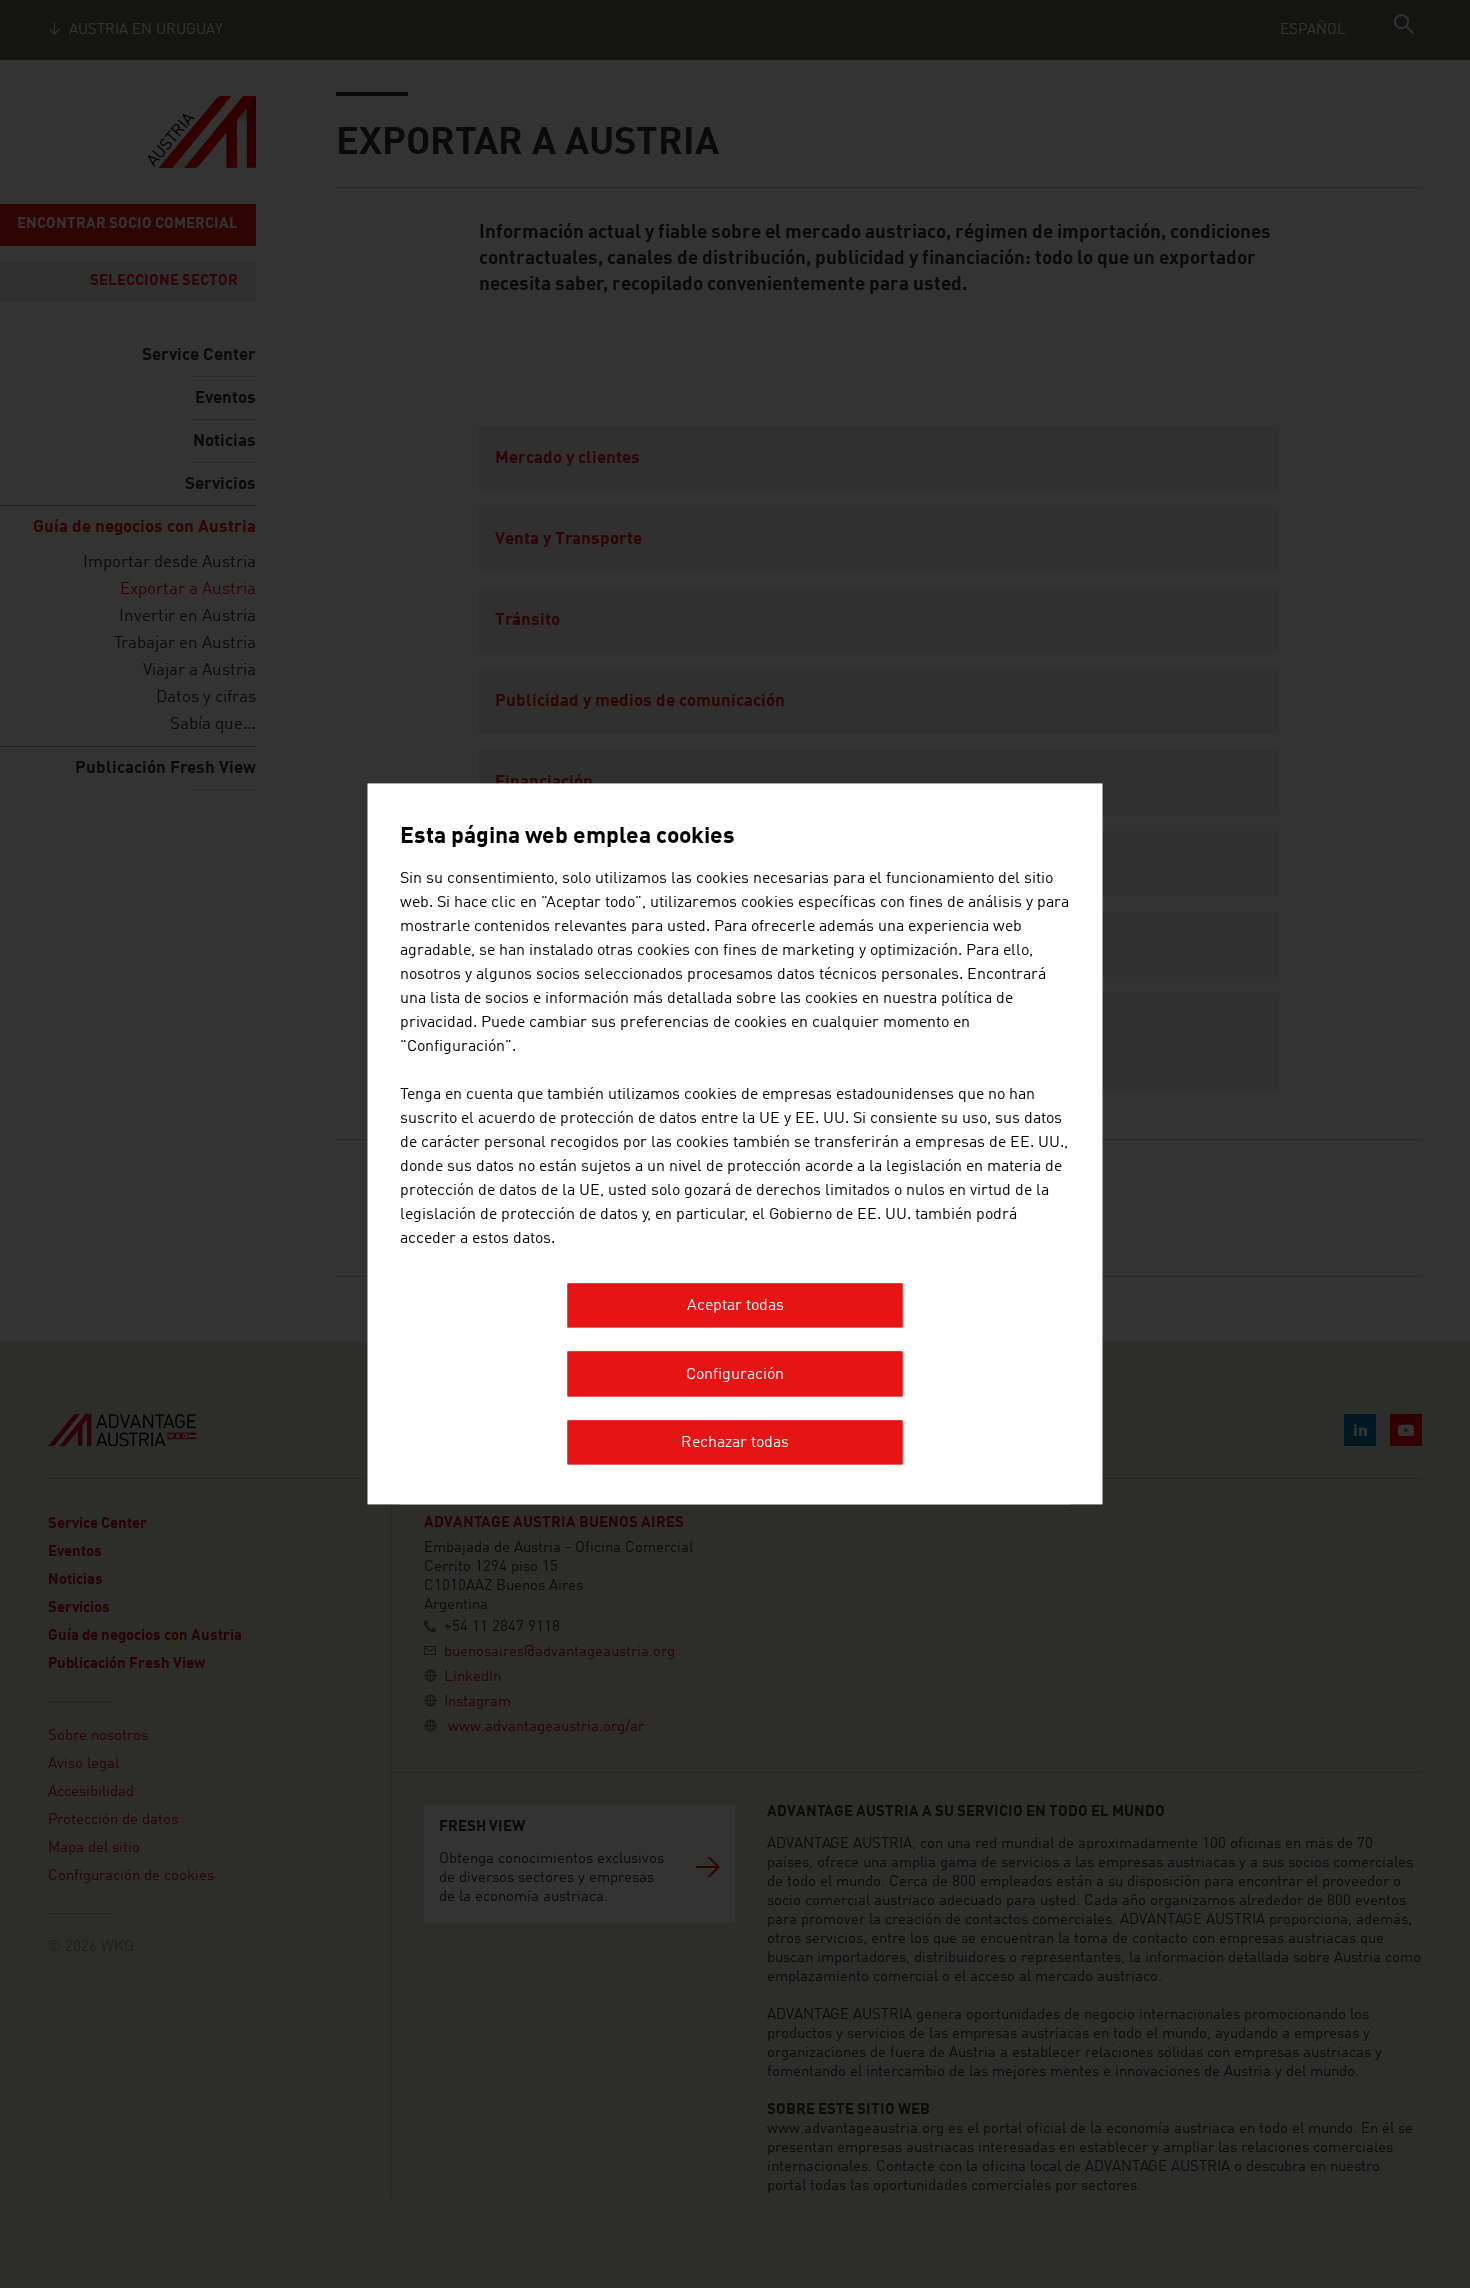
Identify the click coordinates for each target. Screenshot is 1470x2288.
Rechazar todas (735, 1444)
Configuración (735, 1375)
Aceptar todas (735, 1307)
